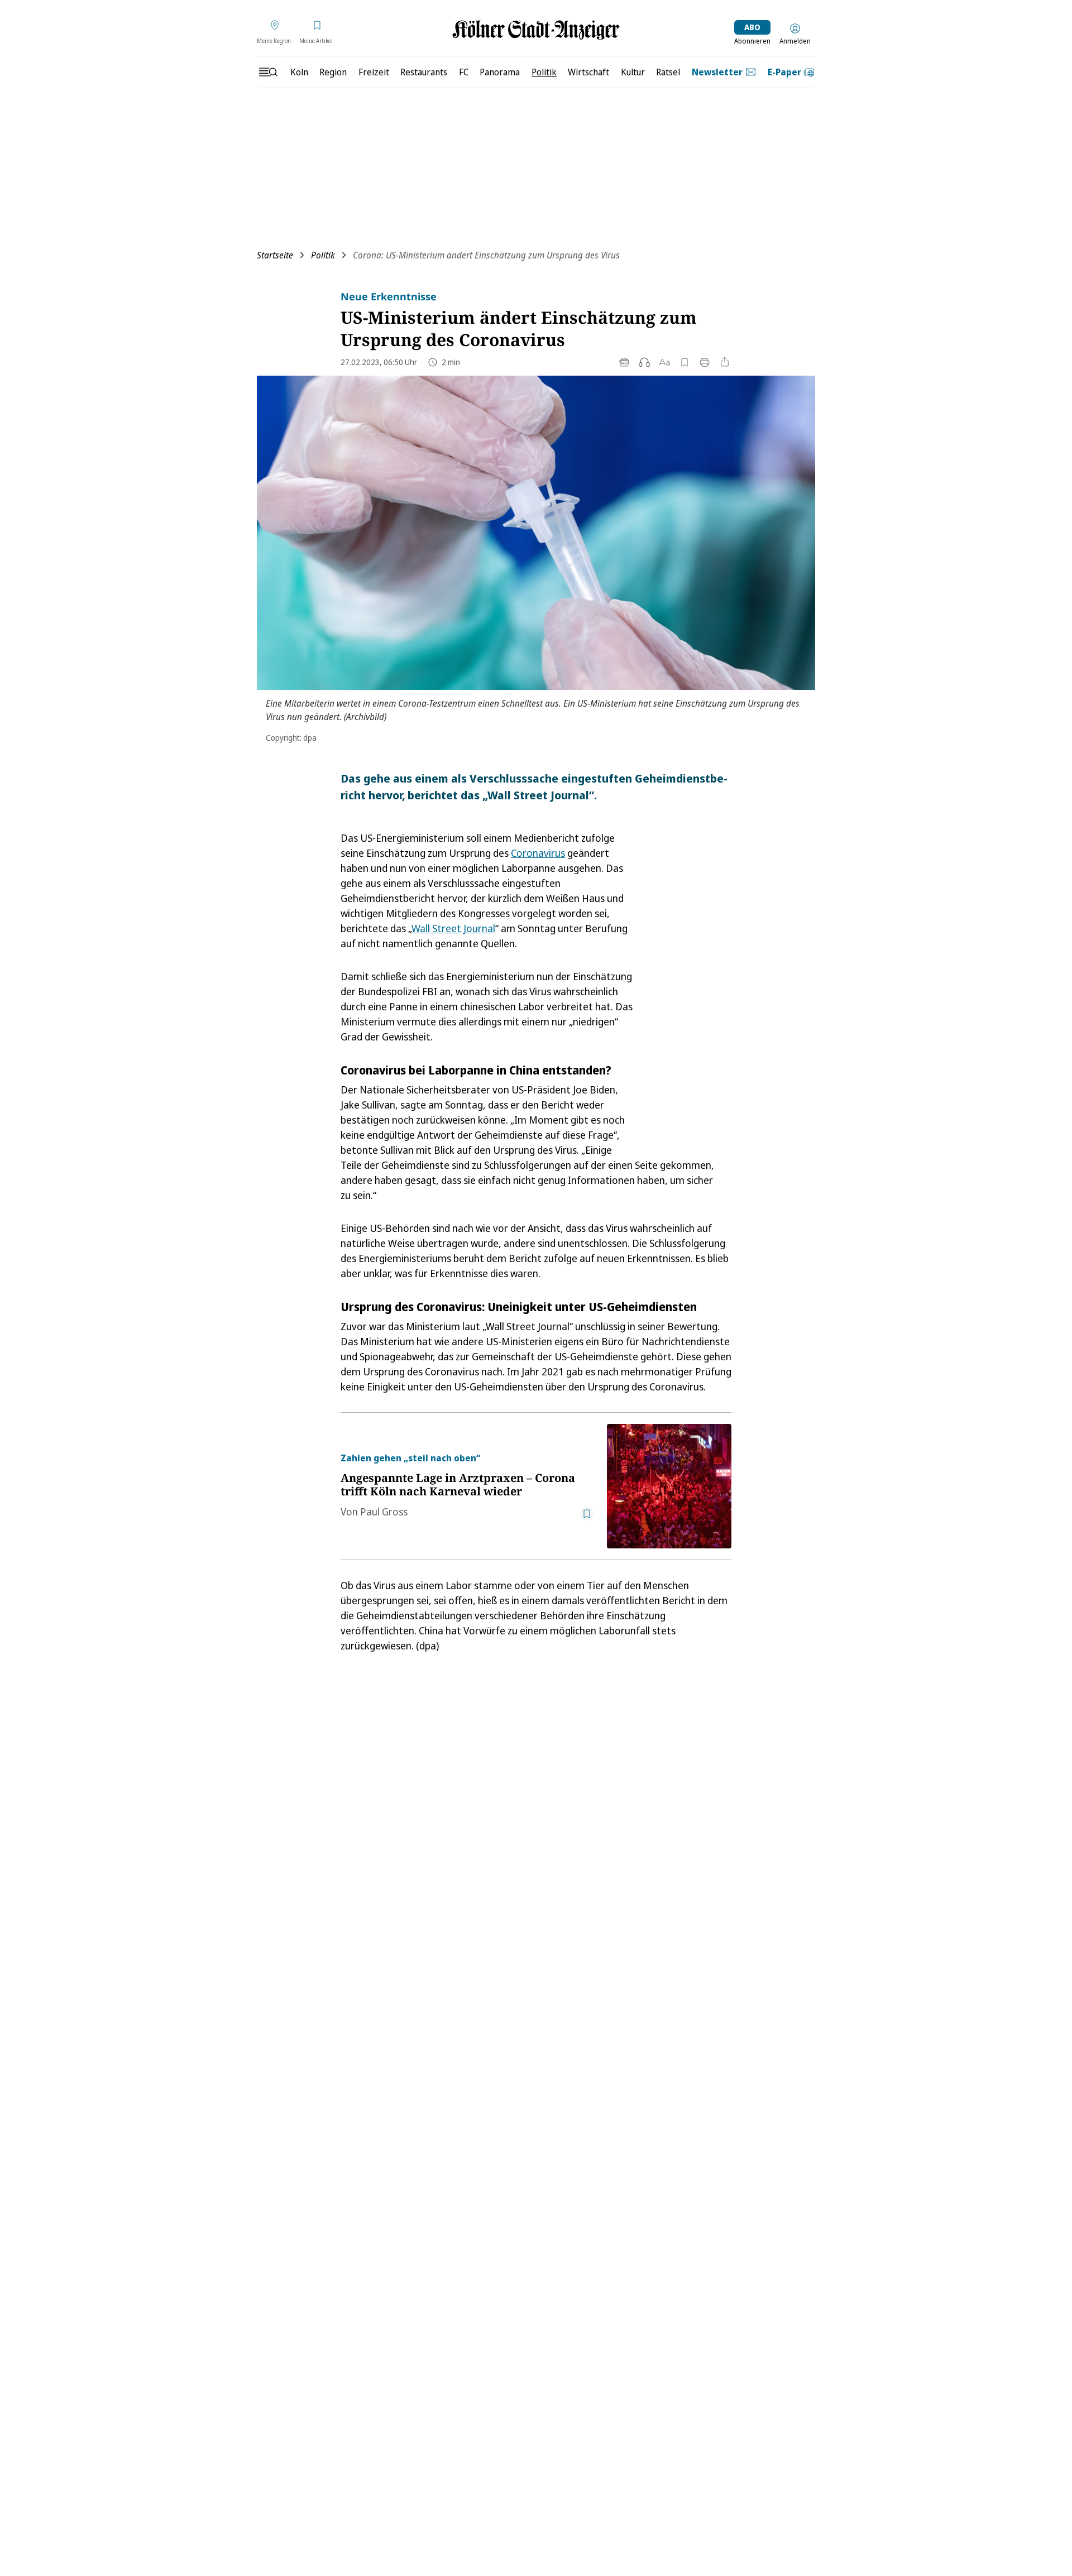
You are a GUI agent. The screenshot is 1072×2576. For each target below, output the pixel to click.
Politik (323, 255)
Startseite (275, 255)
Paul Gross (384, 1512)
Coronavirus (538, 853)
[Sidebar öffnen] (268, 72)
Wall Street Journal (453, 928)
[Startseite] (536, 30)
